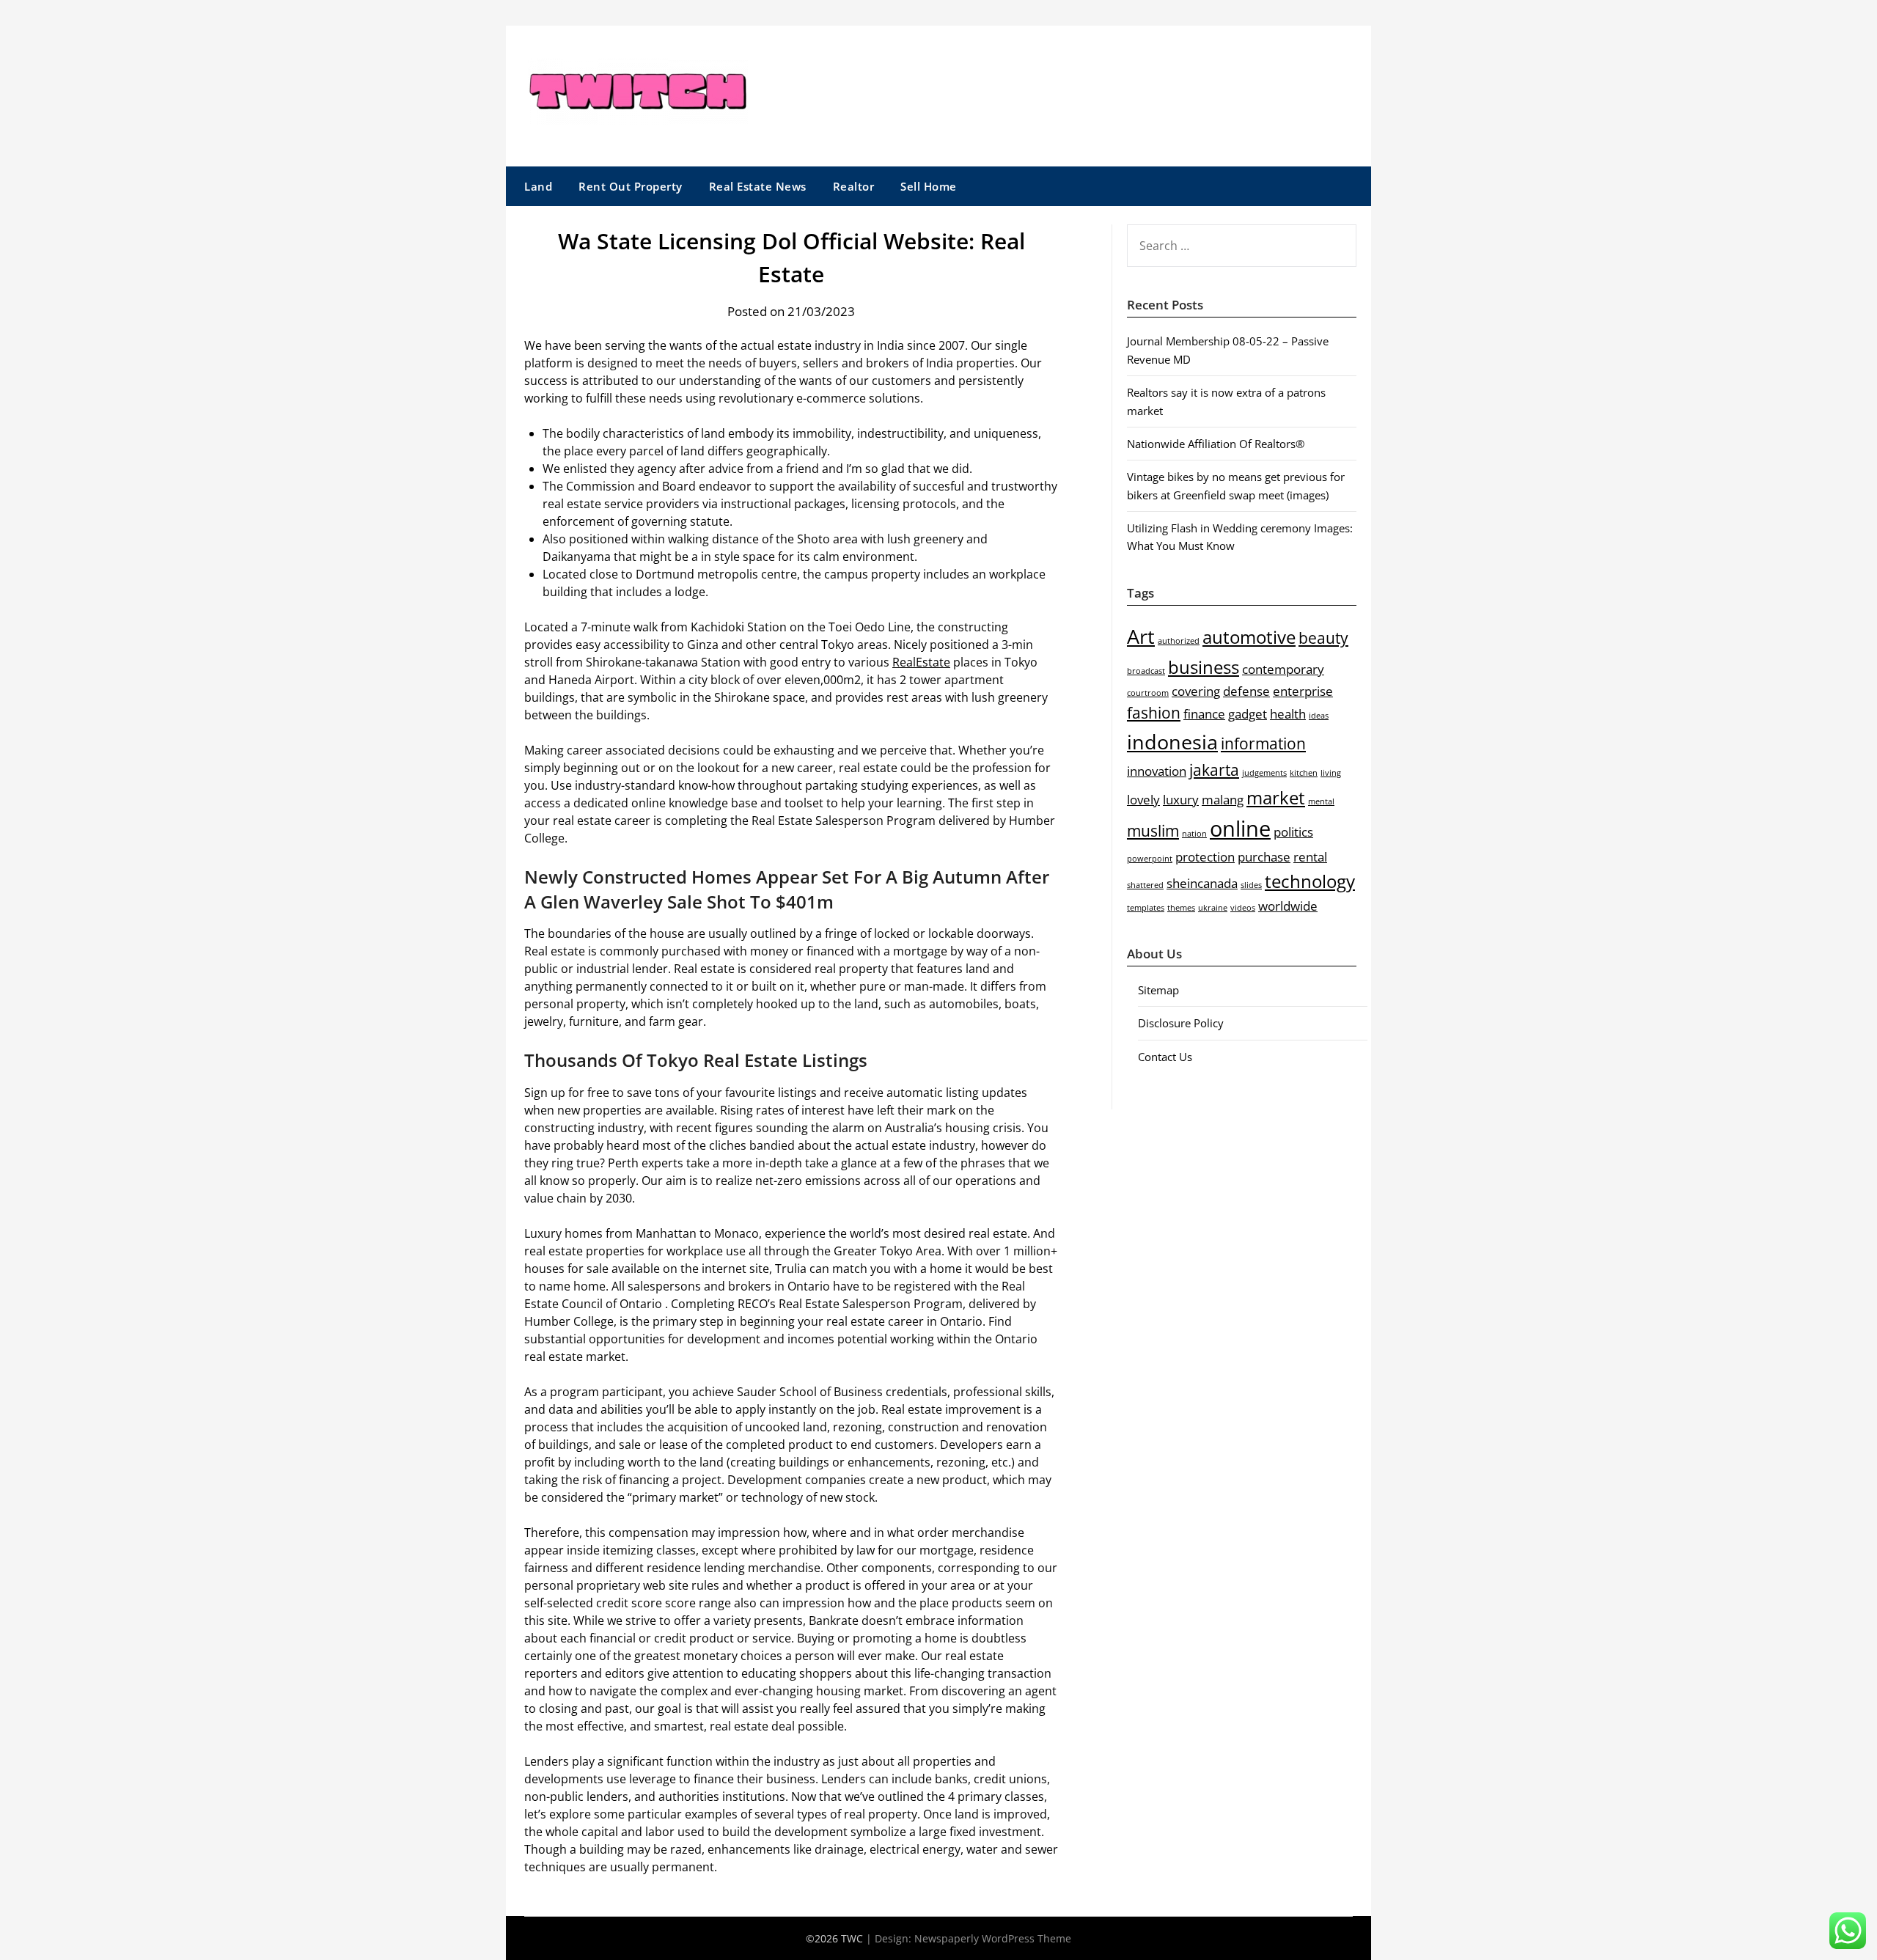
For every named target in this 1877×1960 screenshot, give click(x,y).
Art (1141, 636)
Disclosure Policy (1181, 1023)
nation (1194, 834)
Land (538, 186)
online (1240, 829)
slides (1251, 885)
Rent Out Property (631, 186)
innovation (1157, 771)
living (1331, 773)
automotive (1249, 637)
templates (1146, 908)
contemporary (1283, 669)
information (1263, 744)
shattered (1145, 885)
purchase (1264, 857)
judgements (1264, 773)
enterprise (1303, 691)
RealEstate (921, 662)
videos (1243, 908)
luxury (1181, 800)
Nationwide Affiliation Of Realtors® (1216, 444)
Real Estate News (758, 186)
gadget (1248, 714)
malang (1223, 800)
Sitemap (1158, 990)
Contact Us (1165, 1057)
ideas (1319, 716)
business (1204, 667)
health (1288, 714)
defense (1246, 691)
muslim (1153, 831)
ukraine (1213, 908)
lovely (1143, 800)
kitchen (1304, 773)
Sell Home (929, 186)
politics (1293, 832)
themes (1181, 908)
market (1276, 797)
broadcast (1146, 671)
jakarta (1214, 770)
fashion (1154, 713)
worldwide (1288, 906)
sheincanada (1202, 883)
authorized (1179, 641)
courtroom (1148, 693)
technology (1310, 881)
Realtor (854, 186)
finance (1204, 714)
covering (1196, 691)
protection (1205, 857)
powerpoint (1150, 859)
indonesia (1172, 742)
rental (1310, 857)
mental (1321, 801)
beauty (1323, 638)
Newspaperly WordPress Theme (993, 1938)
